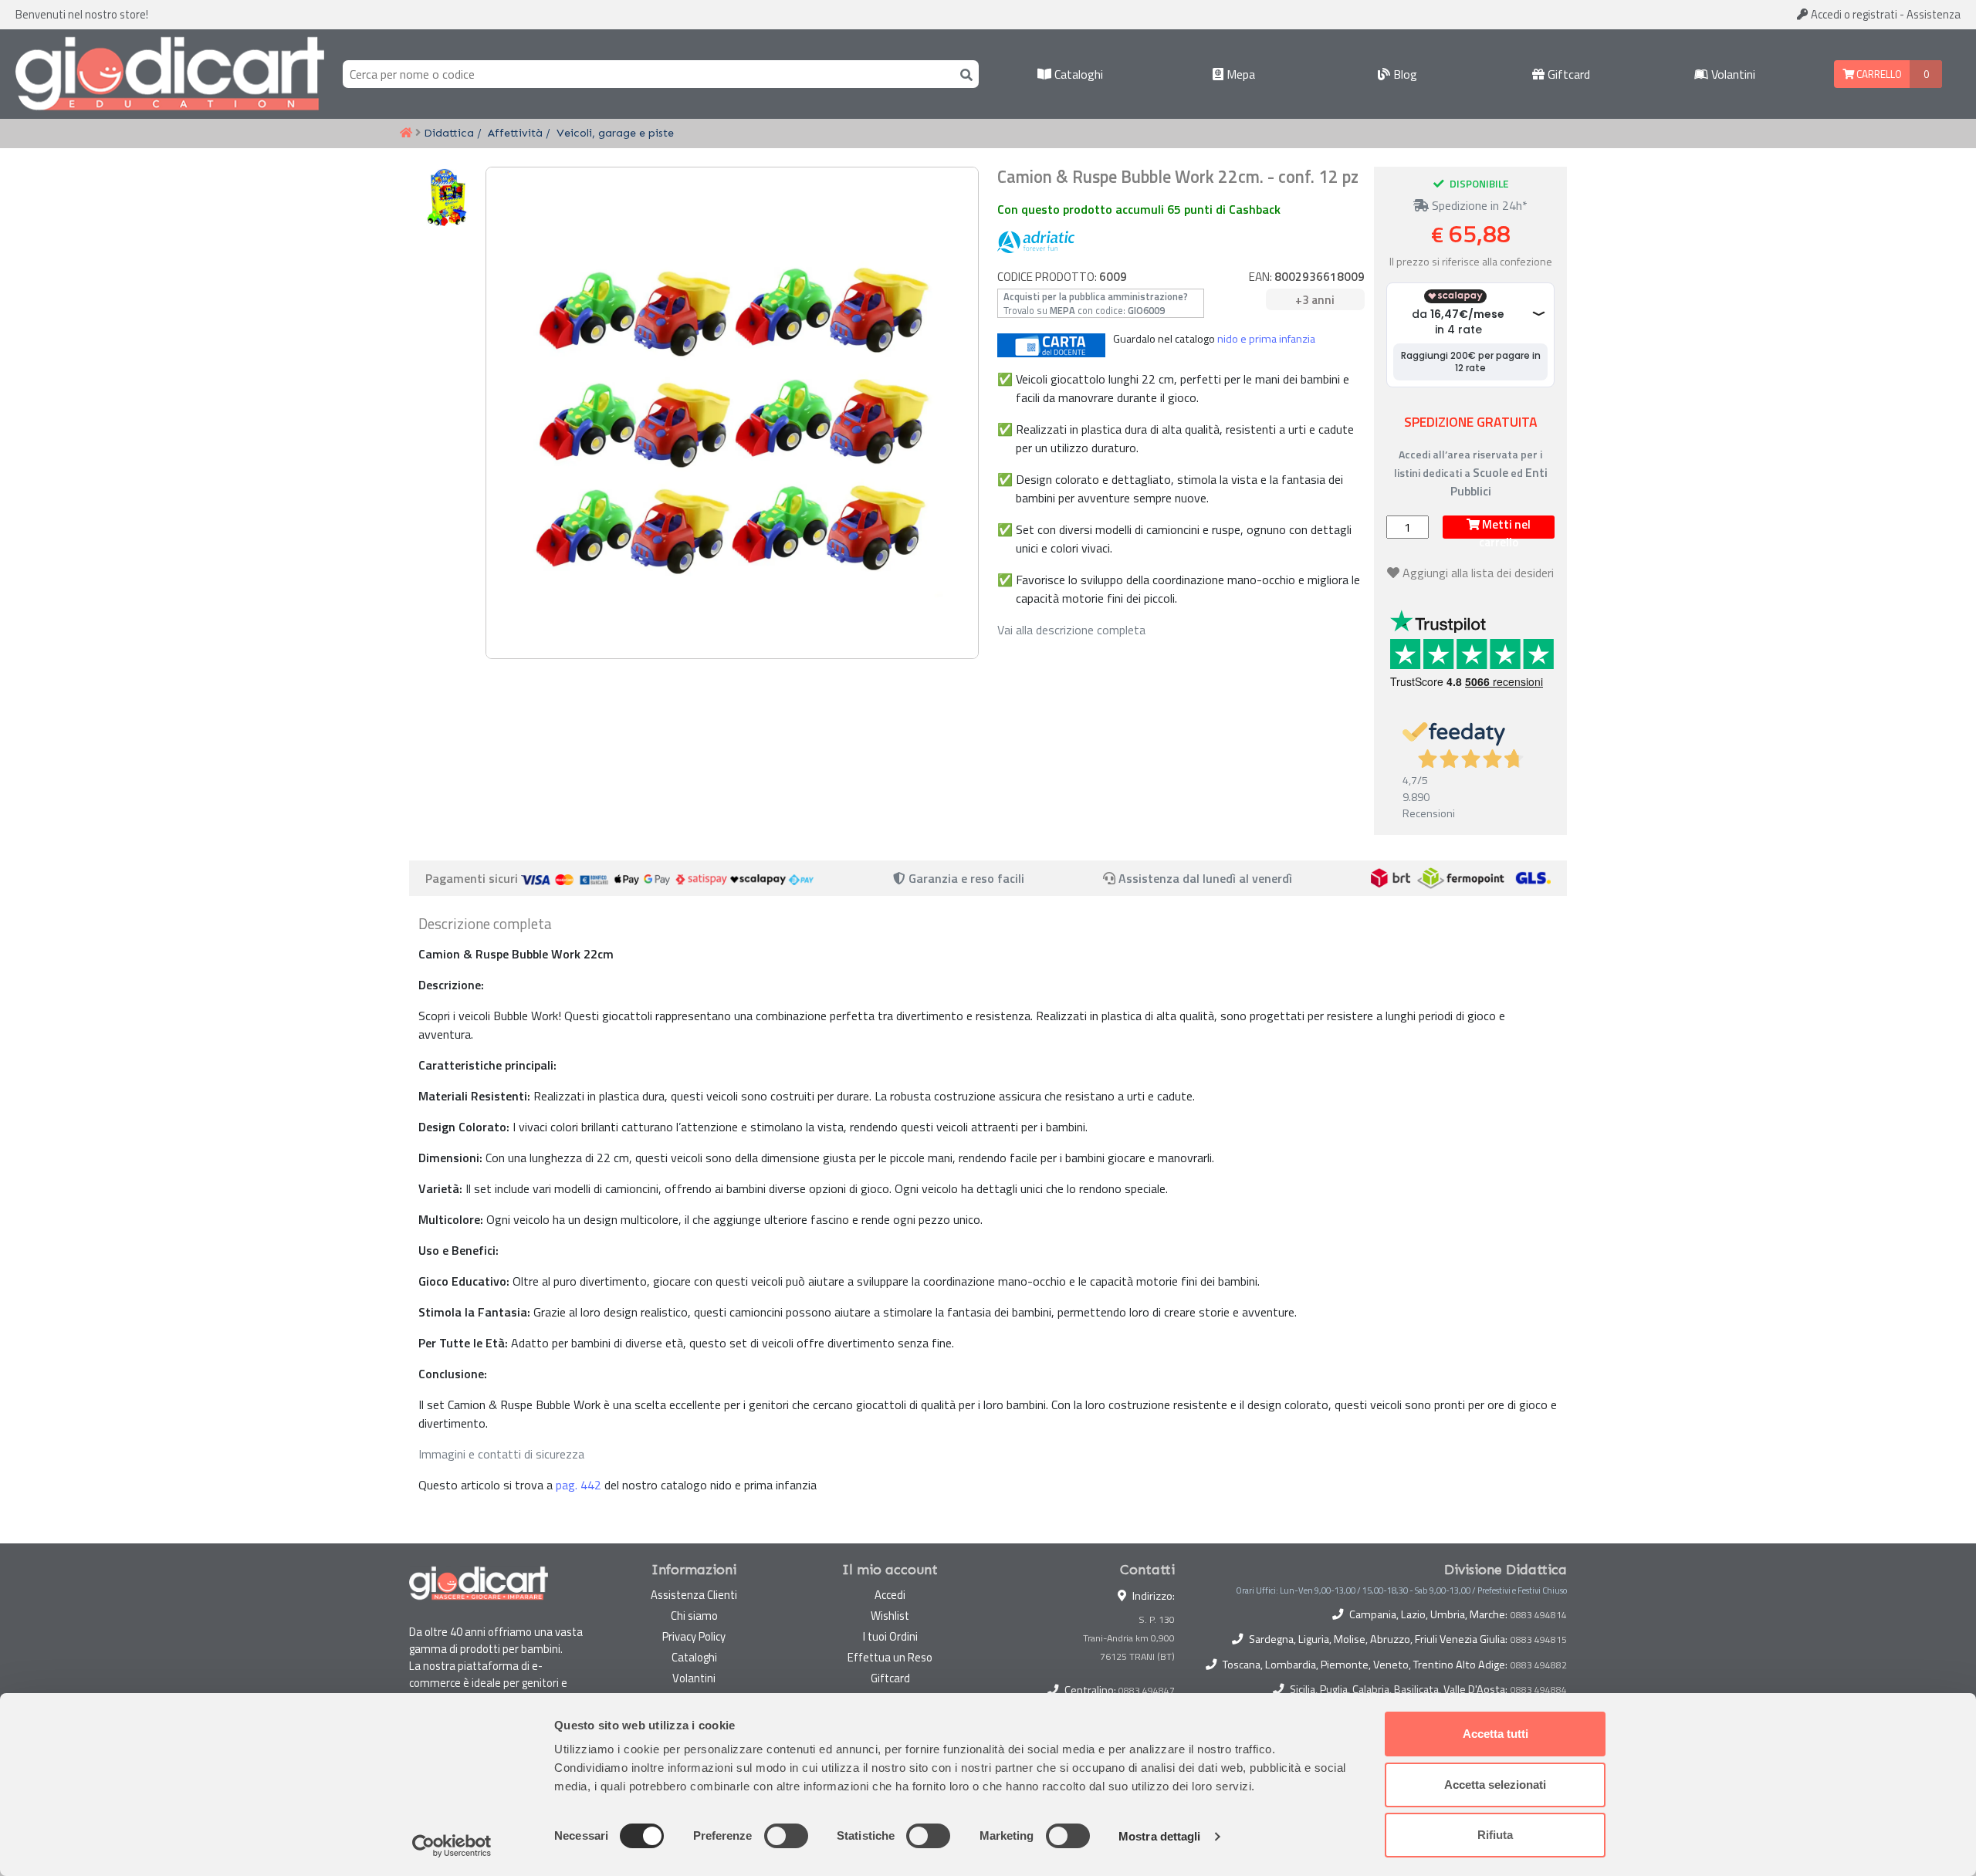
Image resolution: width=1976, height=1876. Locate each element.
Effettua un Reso (890, 1657)
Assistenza (1934, 14)
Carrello (1878, 74)
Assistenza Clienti (694, 1595)
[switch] (786, 1836)
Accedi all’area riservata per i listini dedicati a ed (1471, 473)
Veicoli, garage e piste (615, 133)
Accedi (1853, 14)
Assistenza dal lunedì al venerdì (1205, 878)
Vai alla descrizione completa (1071, 630)
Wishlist (890, 1616)
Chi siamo (694, 1616)
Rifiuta (1495, 1835)
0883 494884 (1539, 1690)
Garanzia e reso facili (965, 878)
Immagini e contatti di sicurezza (501, 1454)
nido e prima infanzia (1266, 339)
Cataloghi (1077, 74)
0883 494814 (1539, 1615)
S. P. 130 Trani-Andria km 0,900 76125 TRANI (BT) (1129, 1638)
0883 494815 (1539, 1640)
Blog (1404, 74)
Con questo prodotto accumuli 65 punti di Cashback (1139, 209)
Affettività (515, 133)
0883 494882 (1539, 1665)
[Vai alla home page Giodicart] (170, 74)
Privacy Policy (694, 1636)
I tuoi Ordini (890, 1636)
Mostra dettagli (1160, 1836)
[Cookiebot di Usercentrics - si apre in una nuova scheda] (452, 1846)
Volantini (1732, 74)
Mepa (1239, 74)
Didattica (449, 133)
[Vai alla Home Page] (406, 134)
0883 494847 (1147, 1690)
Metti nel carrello (1505, 527)
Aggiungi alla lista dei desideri (1478, 573)
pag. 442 (579, 1485)
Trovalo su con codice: (1096, 303)
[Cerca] (963, 74)
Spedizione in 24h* (1478, 205)
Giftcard (1567, 74)
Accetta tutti (1496, 1734)
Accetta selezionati (1495, 1785)
